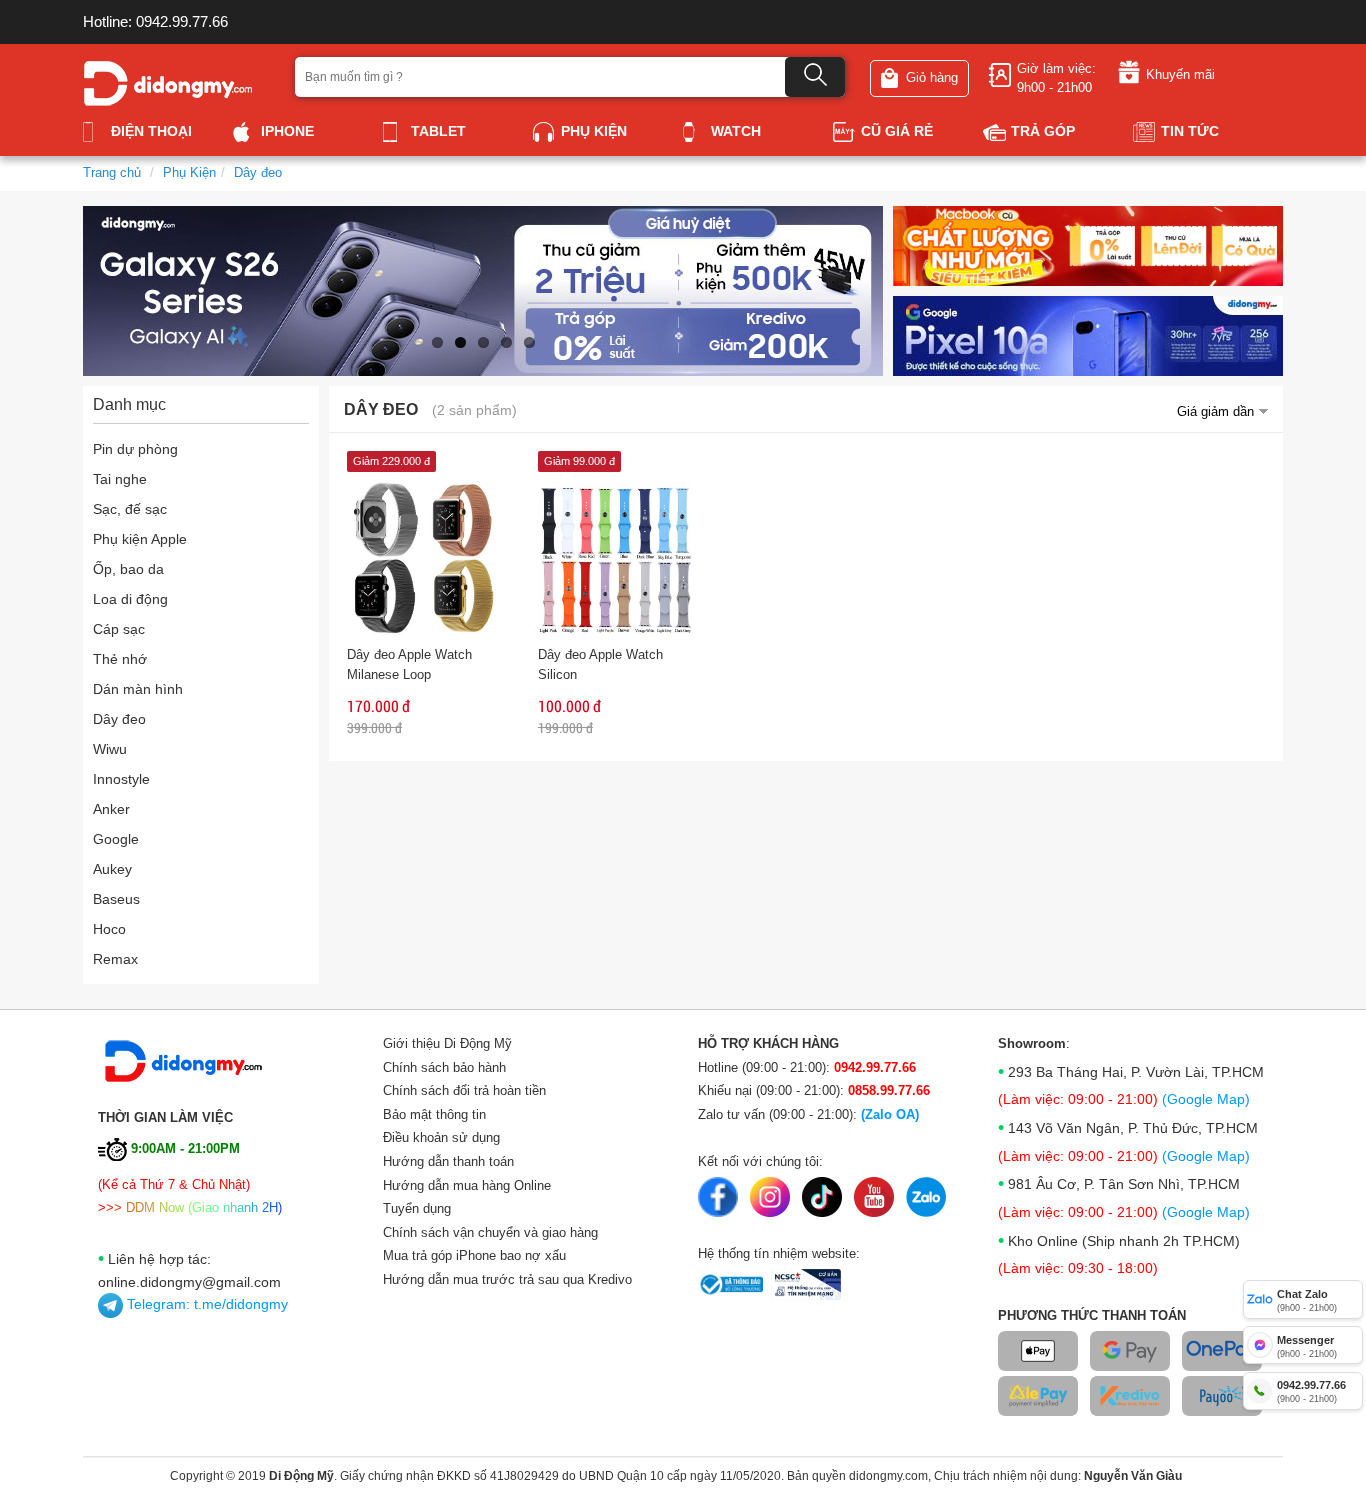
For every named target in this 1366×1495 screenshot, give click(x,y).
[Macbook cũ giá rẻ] (1088, 244)
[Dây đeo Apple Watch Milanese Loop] (424, 556)
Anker (111, 809)
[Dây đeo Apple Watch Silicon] (615, 556)
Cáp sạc (119, 629)
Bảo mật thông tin (434, 1114)
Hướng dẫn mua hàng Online (467, 1185)
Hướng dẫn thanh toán (448, 1161)
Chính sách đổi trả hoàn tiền (464, 1090)
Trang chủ (112, 172)
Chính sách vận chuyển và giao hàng (490, 1232)
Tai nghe (120, 479)
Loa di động (130, 599)
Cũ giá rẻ (897, 131)
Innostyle (121, 779)
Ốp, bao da (128, 569)
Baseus (116, 899)
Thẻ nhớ (120, 659)
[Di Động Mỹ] (168, 81)
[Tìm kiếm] (815, 77)
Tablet (438, 131)
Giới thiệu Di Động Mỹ (447, 1043)
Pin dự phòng (135, 449)
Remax (115, 959)
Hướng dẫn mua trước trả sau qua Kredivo (507, 1279)
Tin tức (1190, 131)
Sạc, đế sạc (130, 509)
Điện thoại (151, 131)
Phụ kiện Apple (140, 539)
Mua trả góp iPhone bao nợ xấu (474, 1255)
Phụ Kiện (189, 172)
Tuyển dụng (417, 1208)
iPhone (287, 131)
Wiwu (110, 749)
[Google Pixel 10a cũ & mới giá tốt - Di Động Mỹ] (1088, 334)
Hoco (109, 929)
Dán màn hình (138, 689)
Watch (736, 131)
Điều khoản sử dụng (441, 1137)
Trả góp (1043, 131)
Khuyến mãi (1180, 74)
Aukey (112, 869)
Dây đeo (258, 172)
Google (116, 839)
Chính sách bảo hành (444, 1067)
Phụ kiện (594, 131)
